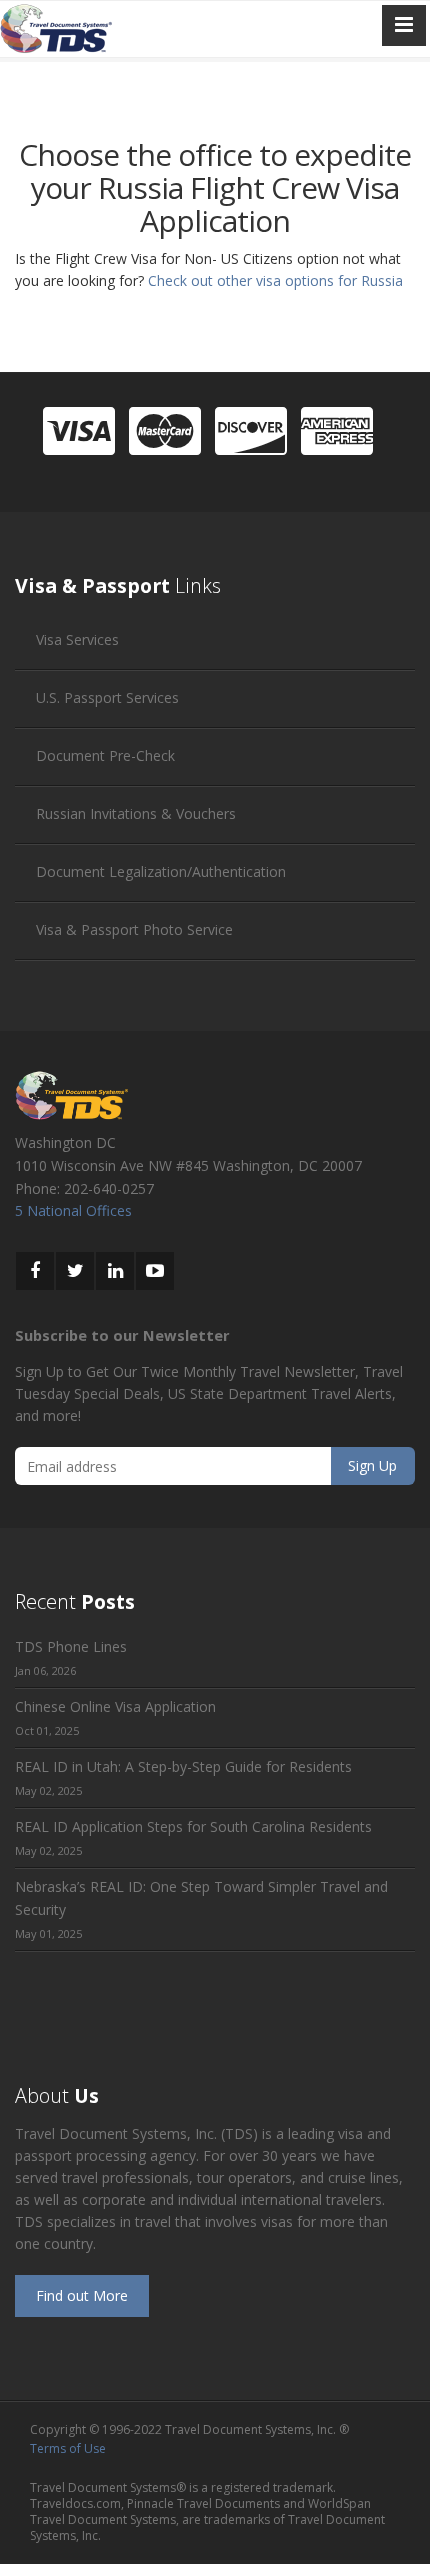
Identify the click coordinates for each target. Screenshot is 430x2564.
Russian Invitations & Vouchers (136, 813)
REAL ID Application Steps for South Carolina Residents (193, 1826)
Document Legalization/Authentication (161, 871)
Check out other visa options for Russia (275, 280)
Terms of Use (68, 2448)
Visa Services (77, 639)
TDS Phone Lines (71, 1646)
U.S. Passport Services (107, 697)
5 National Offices (73, 1210)
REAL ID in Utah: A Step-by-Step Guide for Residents (183, 1766)
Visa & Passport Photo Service (134, 929)
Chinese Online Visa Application (115, 1706)
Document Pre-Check (105, 755)
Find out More (82, 2295)
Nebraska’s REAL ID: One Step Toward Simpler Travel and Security (201, 1898)
